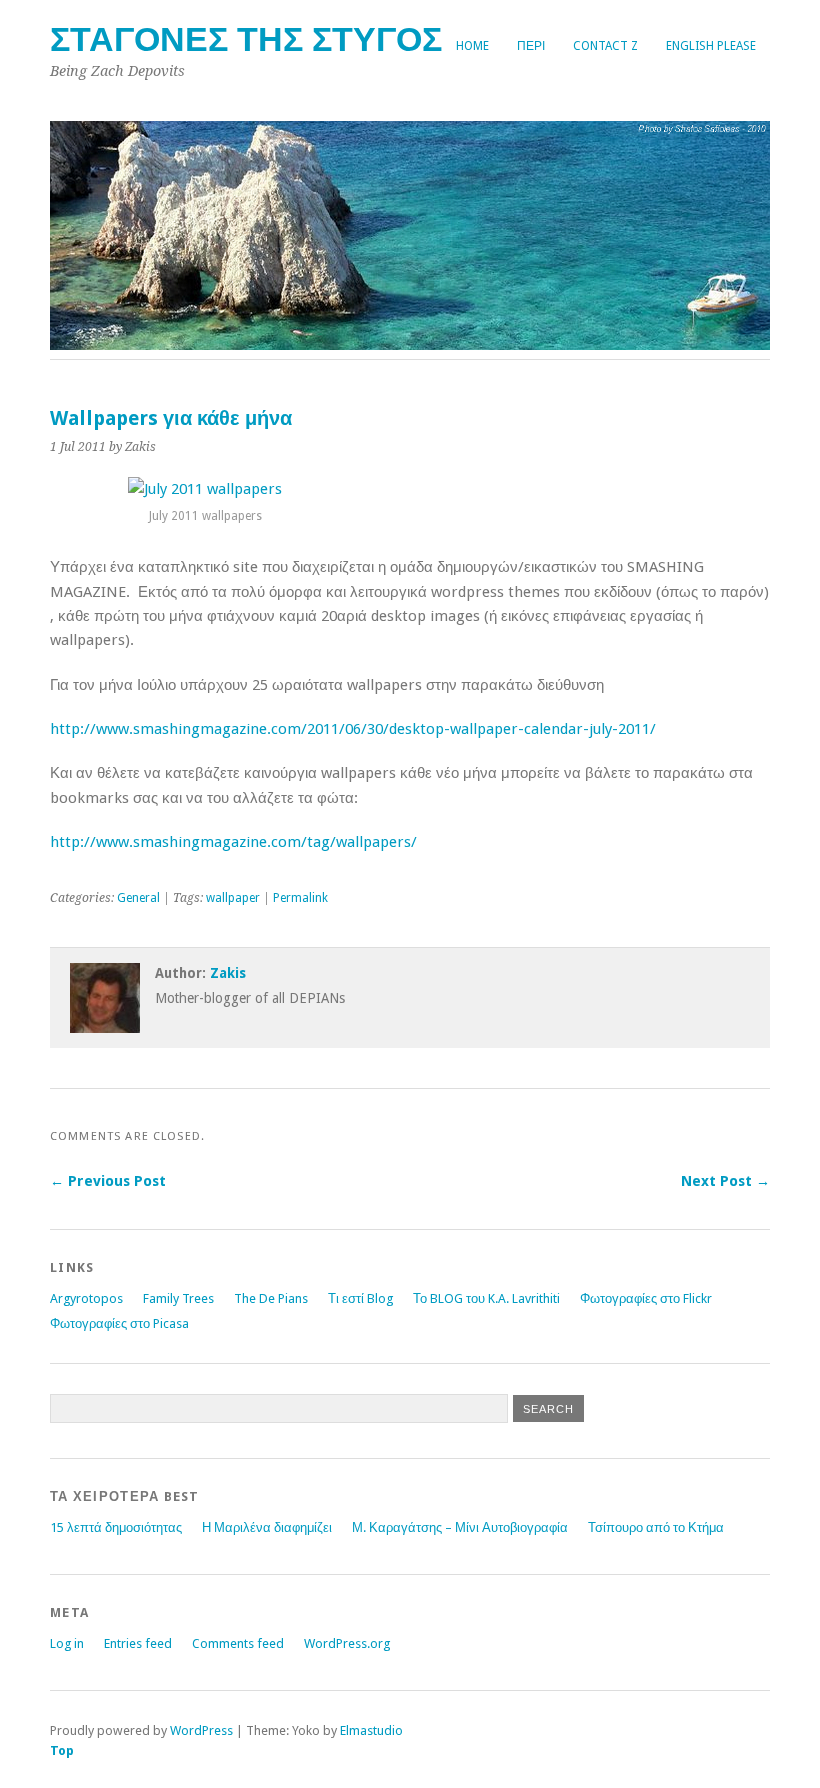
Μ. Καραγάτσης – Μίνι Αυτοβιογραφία (460, 1527)
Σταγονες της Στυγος (246, 39)
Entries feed (138, 1643)
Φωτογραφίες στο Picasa (119, 1323)
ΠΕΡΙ (531, 46)
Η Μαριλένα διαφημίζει (267, 1527)
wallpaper (233, 898)
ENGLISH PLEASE (711, 46)
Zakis (228, 973)
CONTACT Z (605, 46)
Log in (67, 1643)
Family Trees (178, 1298)
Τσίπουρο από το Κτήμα (656, 1527)
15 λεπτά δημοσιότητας (116, 1527)
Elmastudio (371, 1730)
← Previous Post (108, 1181)
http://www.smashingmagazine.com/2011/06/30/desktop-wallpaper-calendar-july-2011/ (353, 729)
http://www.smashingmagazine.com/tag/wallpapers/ (233, 842)
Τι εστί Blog (360, 1298)
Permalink (300, 898)
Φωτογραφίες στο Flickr (646, 1298)
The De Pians (271, 1298)
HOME (472, 46)
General (138, 898)
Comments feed (238, 1643)
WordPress (201, 1730)
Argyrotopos (86, 1298)
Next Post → (725, 1181)
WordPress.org (347, 1643)
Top (62, 1750)
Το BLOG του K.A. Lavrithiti (486, 1298)
